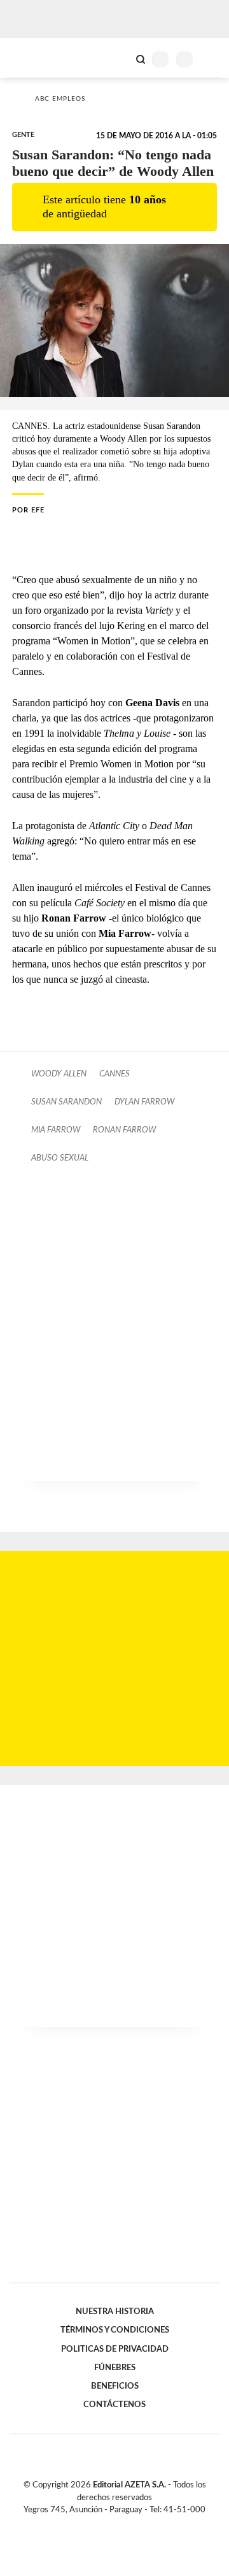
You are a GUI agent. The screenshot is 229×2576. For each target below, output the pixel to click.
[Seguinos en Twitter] (109, 2524)
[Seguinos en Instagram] (136, 2524)
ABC (33, 58)
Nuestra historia (115, 2312)
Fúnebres (115, 2368)
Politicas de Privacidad (115, 2349)
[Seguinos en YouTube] (123, 2524)
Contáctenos (114, 2405)
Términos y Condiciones (115, 2330)
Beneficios (115, 2386)
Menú (212, 59)
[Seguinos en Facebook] (96, 2524)
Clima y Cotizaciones (119, 58)
